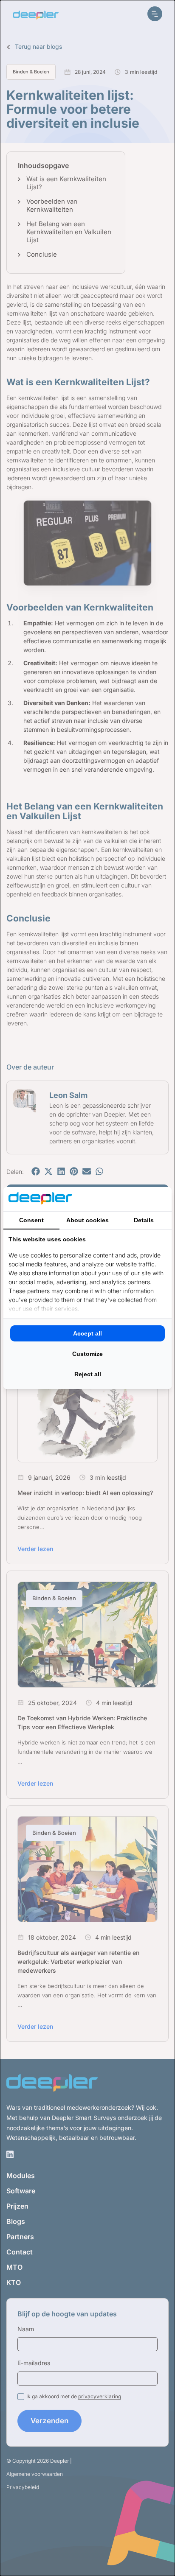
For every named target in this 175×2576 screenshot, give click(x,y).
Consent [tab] (31, 1220)
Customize (87, 1354)
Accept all (87, 1333)
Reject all (88, 1374)
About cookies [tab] (87, 1220)
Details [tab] (144, 1220)
